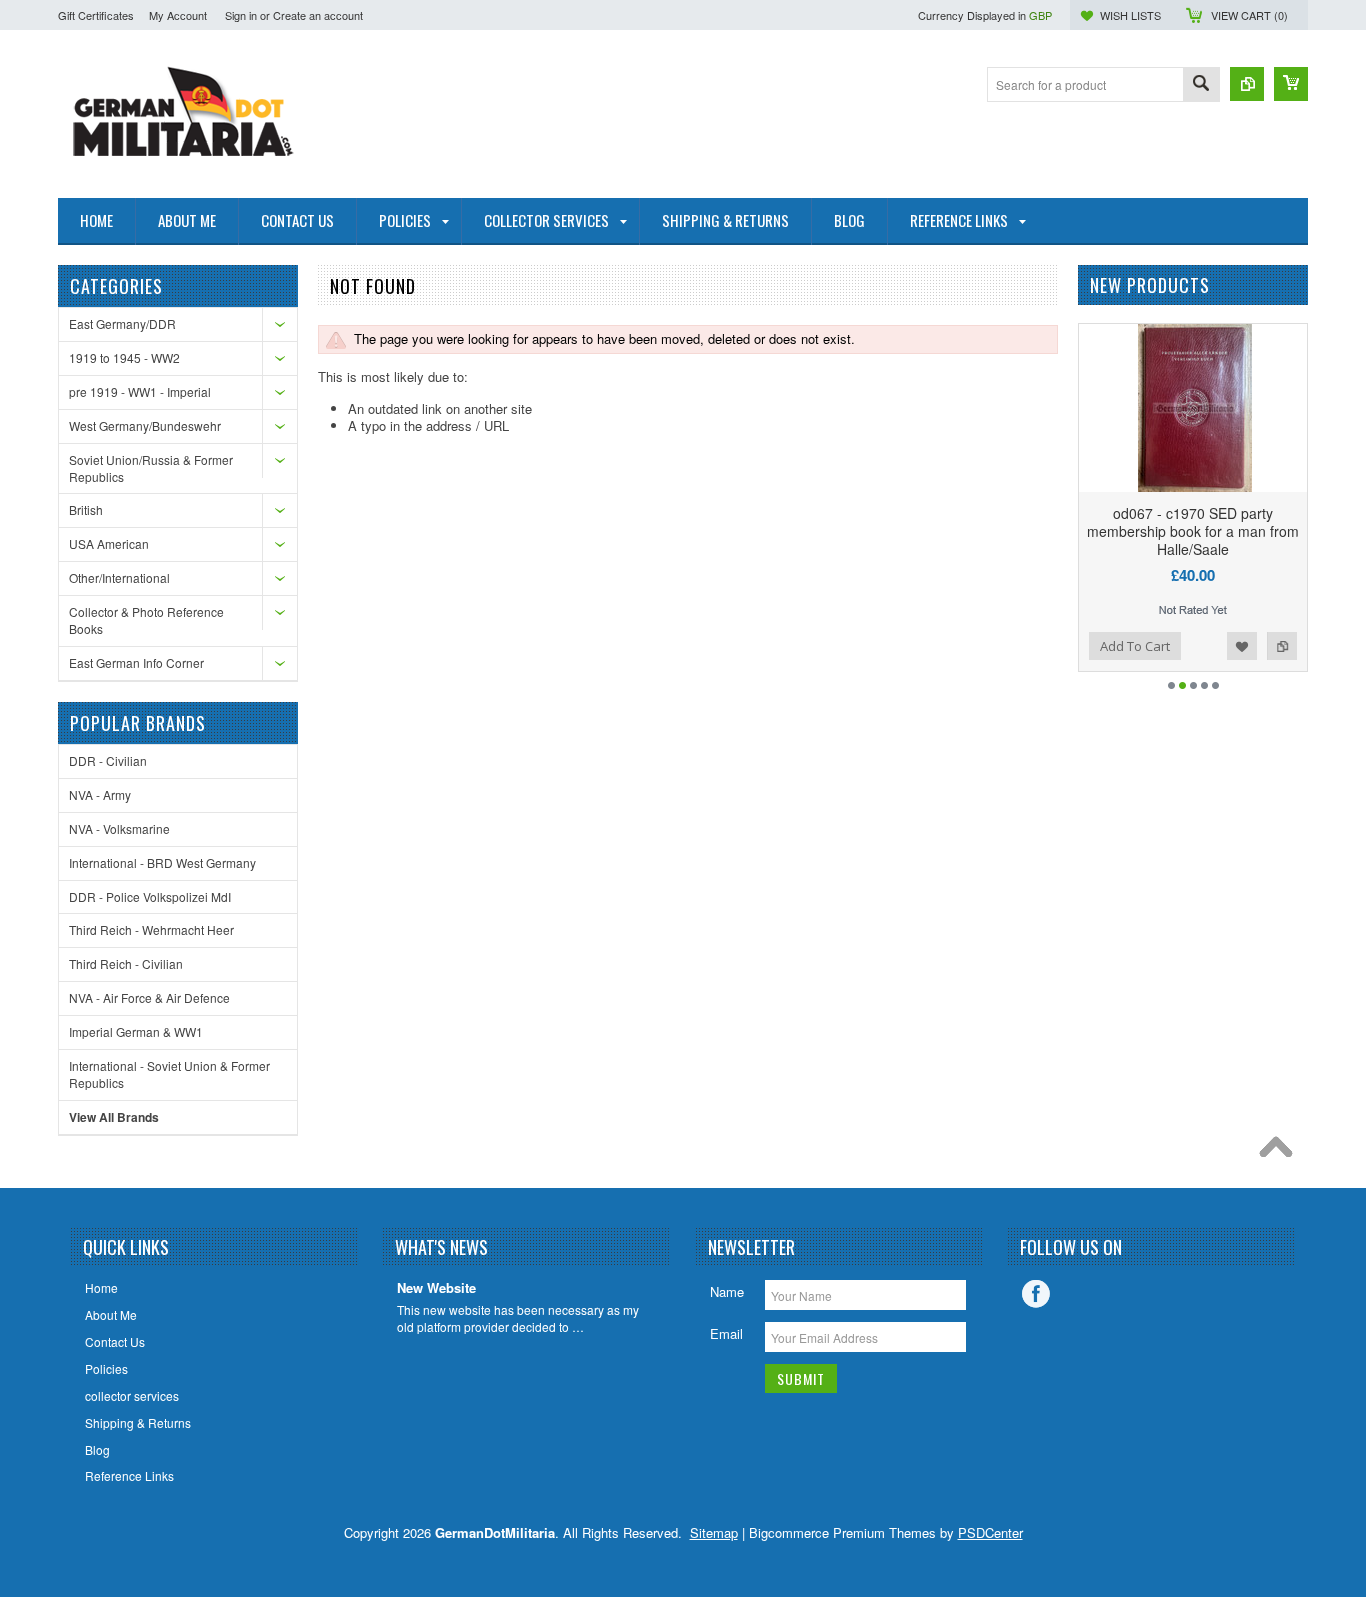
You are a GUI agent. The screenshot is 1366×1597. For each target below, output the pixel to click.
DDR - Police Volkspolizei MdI (150, 896)
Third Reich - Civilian (126, 963)
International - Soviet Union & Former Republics (169, 1074)
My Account (178, 15)
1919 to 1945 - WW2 (124, 357)
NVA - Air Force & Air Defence (149, 997)
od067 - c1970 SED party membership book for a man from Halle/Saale (1193, 531)
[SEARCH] (1201, 85)
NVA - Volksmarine (119, 828)
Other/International (119, 577)
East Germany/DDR (122, 323)
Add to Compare (1282, 646)
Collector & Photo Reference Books (146, 620)
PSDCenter (990, 1532)
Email (726, 1333)
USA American (109, 543)
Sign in (241, 15)
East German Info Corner (136, 662)
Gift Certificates (96, 15)
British (86, 509)
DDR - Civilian (108, 760)
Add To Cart (1135, 646)
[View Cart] (1291, 84)
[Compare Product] (1247, 84)
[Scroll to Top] (1281, 1152)
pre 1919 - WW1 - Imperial (140, 391)
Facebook (1036, 1294)
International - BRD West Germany (162, 862)
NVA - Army (100, 794)
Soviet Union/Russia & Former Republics (151, 468)
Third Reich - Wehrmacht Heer (151, 929)
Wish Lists (1130, 15)
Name (727, 1291)
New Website (436, 1288)
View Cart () (1249, 15)
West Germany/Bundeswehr (145, 425)
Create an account (318, 15)
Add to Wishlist (1242, 646)
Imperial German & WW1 (136, 1031)
